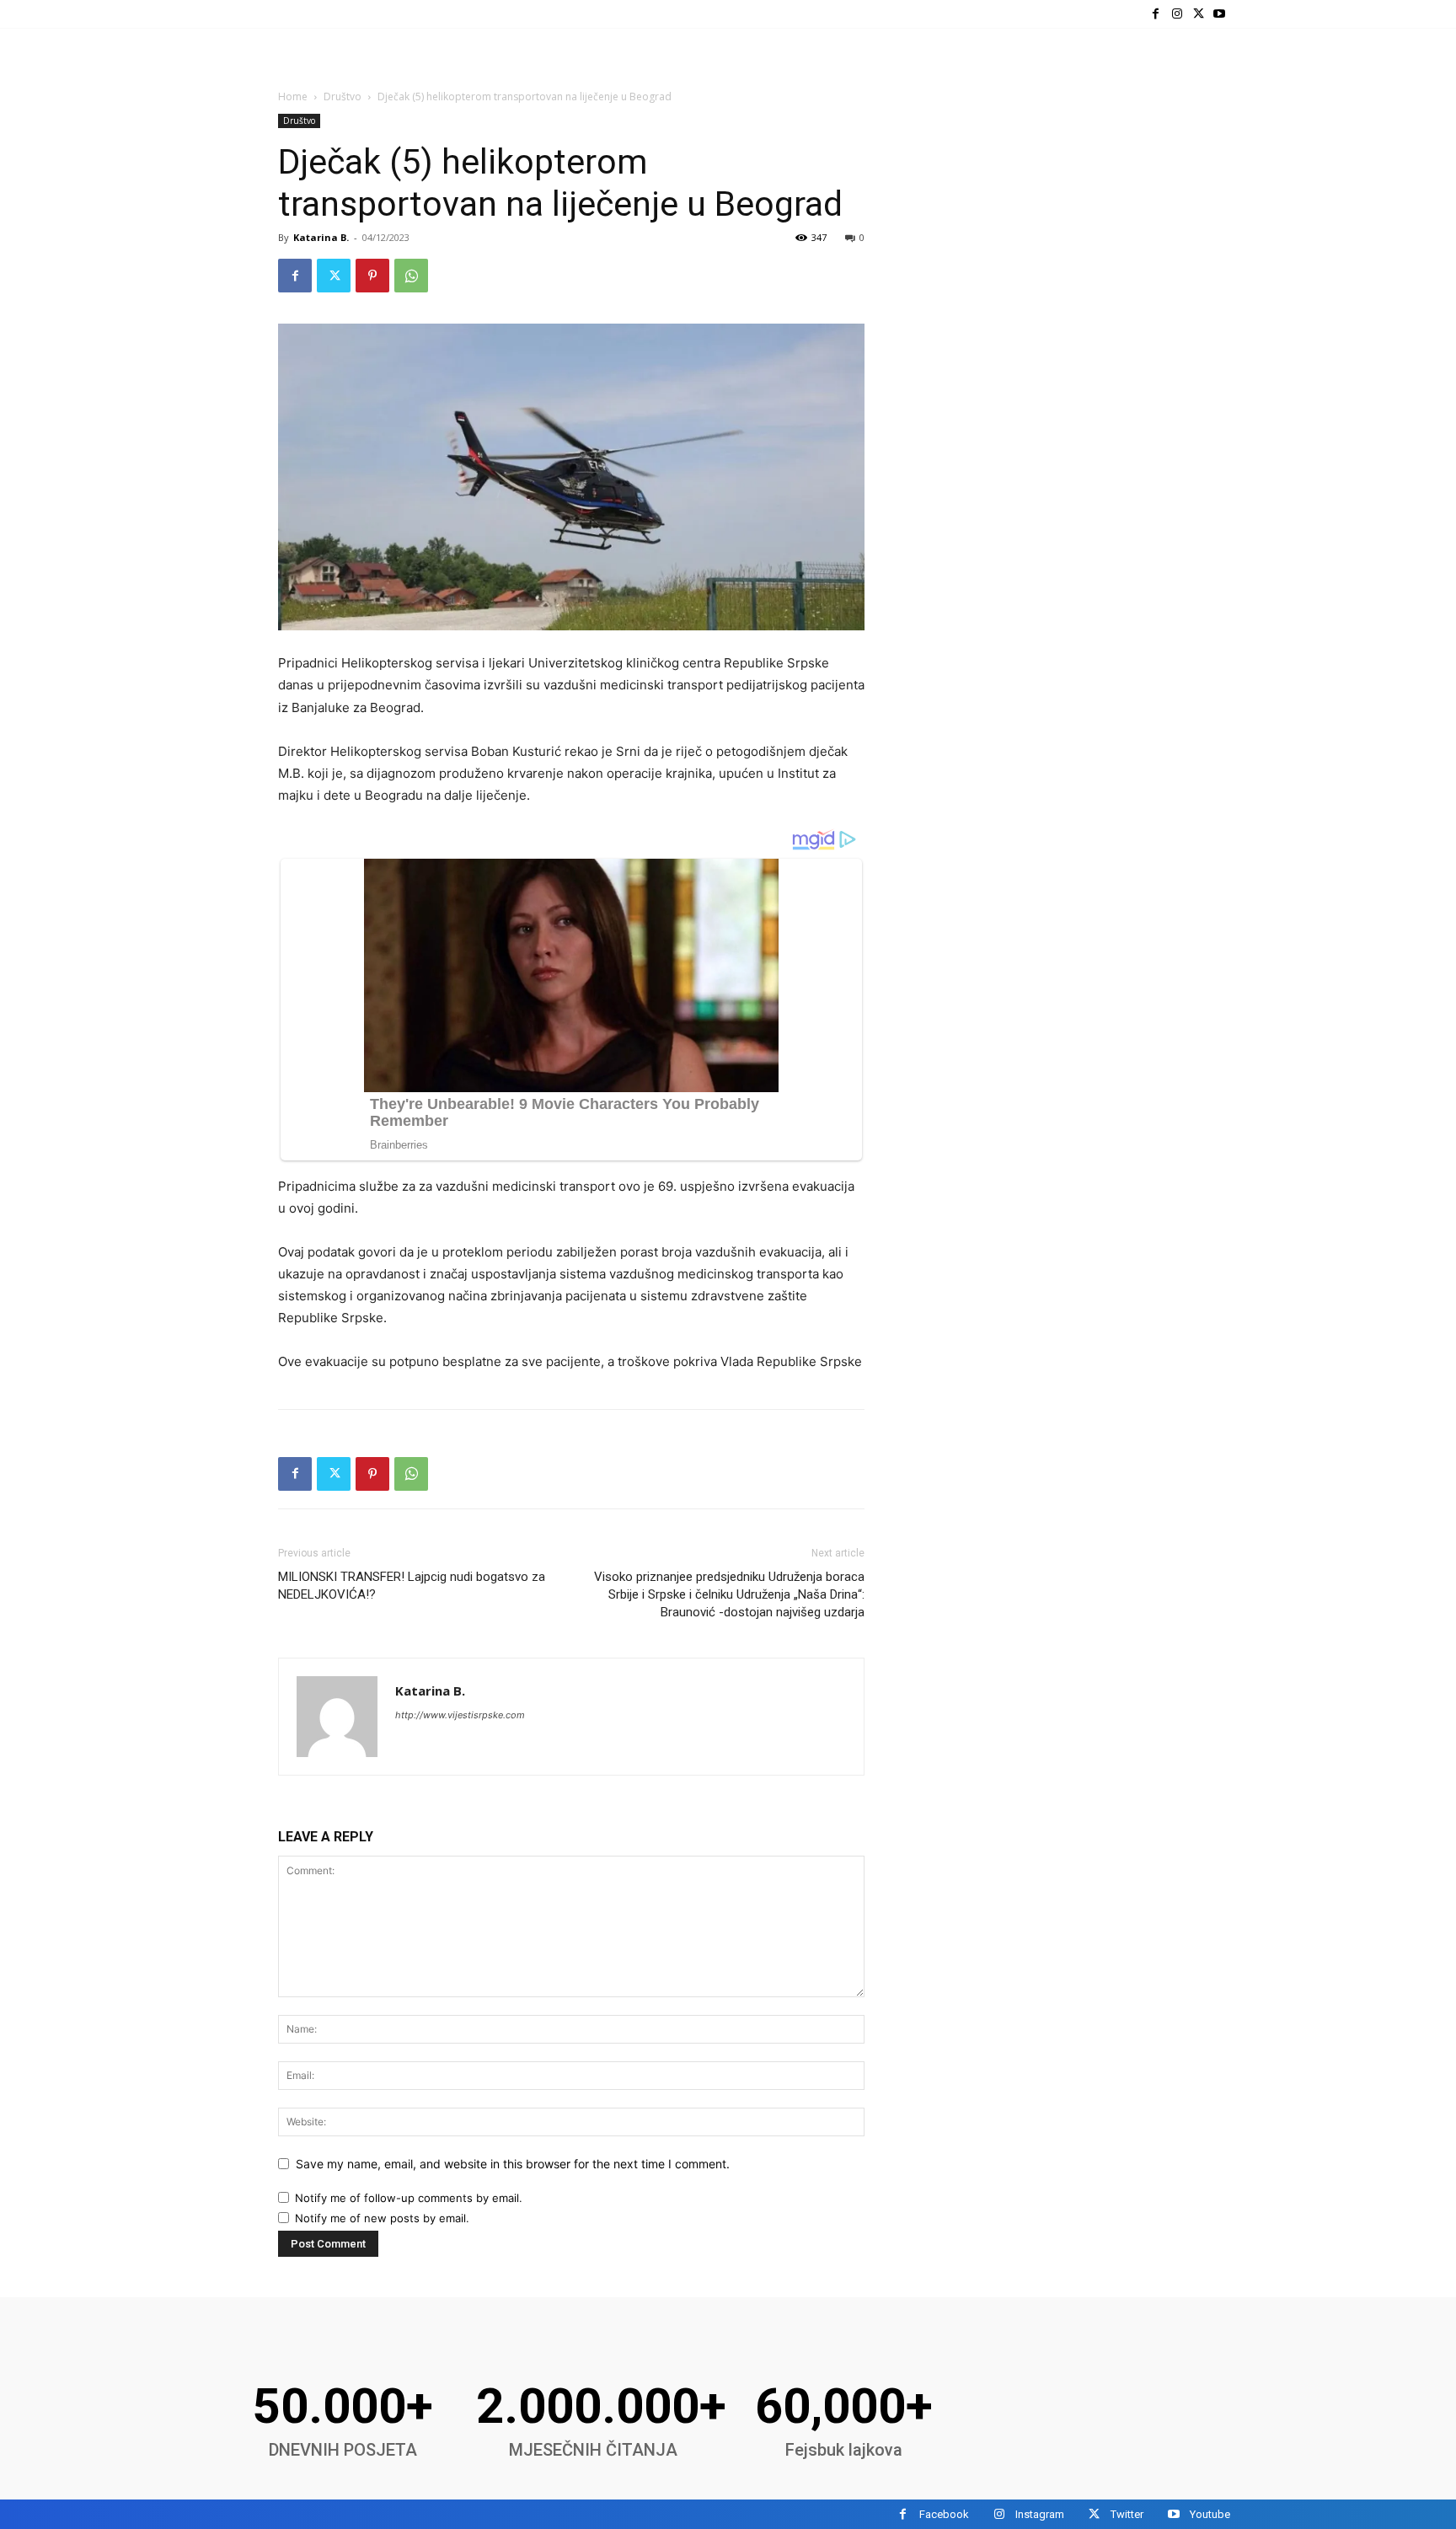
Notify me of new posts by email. (382, 2218)
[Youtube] (1220, 14)
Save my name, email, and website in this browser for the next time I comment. (513, 2164)
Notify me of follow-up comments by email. (409, 2198)
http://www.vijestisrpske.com (460, 1715)
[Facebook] (1156, 14)
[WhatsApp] (411, 276)
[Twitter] (1199, 14)
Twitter (1127, 2514)
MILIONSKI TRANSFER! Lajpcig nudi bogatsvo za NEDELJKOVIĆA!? (412, 1586)
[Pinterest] (372, 276)
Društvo (343, 96)
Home (293, 96)
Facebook (944, 2514)
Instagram (1040, 2514)
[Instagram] (1177, 14)
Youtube (1210, 2514)
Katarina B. (321, 237)
